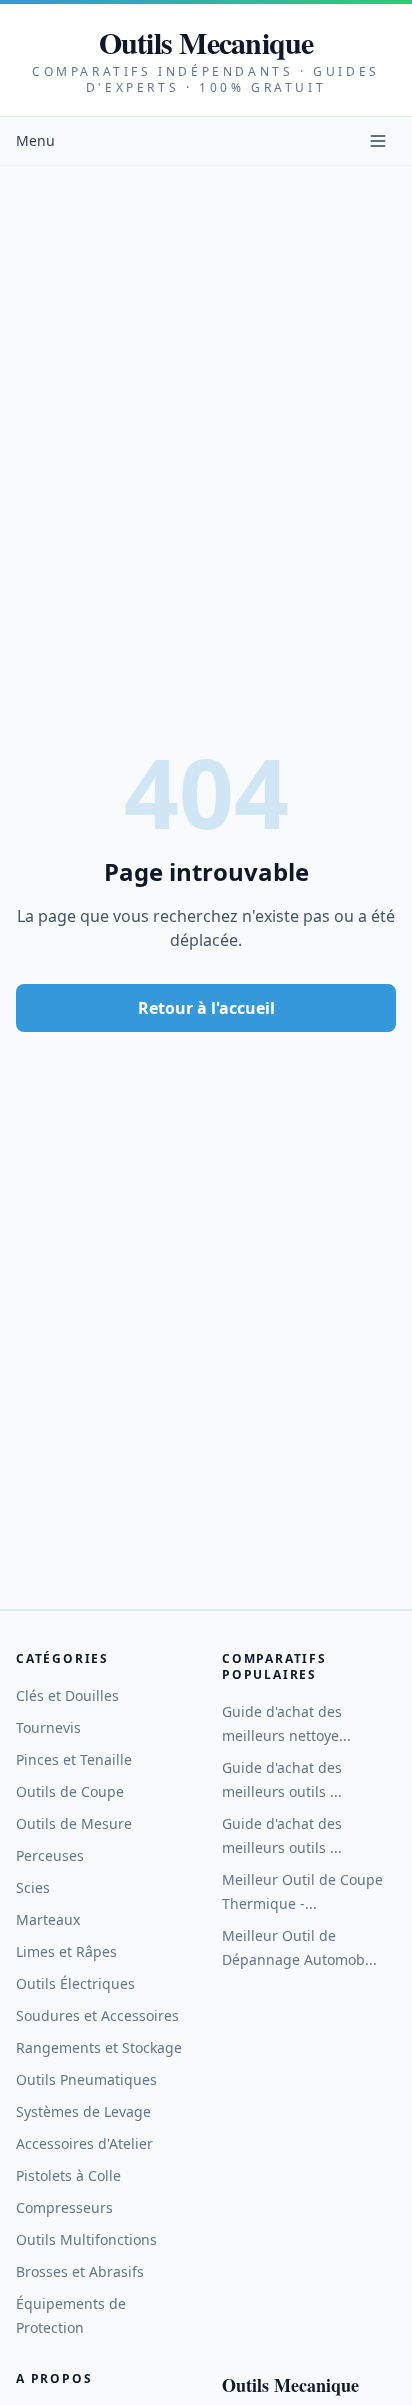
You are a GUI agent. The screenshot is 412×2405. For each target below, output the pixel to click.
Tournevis (48, 1727)
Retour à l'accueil (206, 1008)
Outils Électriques (75, 1983)
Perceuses (50, 1855)
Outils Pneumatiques (86, 2079)
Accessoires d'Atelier (84, 2143)
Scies (33, 1887)
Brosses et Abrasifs (80, 2271)
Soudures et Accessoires (97, 2015)
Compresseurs (64, 2207)
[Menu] (378, 141)
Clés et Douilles (67, 1695)
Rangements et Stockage (99, 2047)
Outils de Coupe (70, 1791)
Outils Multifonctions (86, 2239)
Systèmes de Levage (83, 2111)
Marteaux (48, 1919)
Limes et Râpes (66, 1951)
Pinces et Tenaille (74, 1759)
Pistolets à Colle (68, 2175)
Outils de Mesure (74, 1823)
